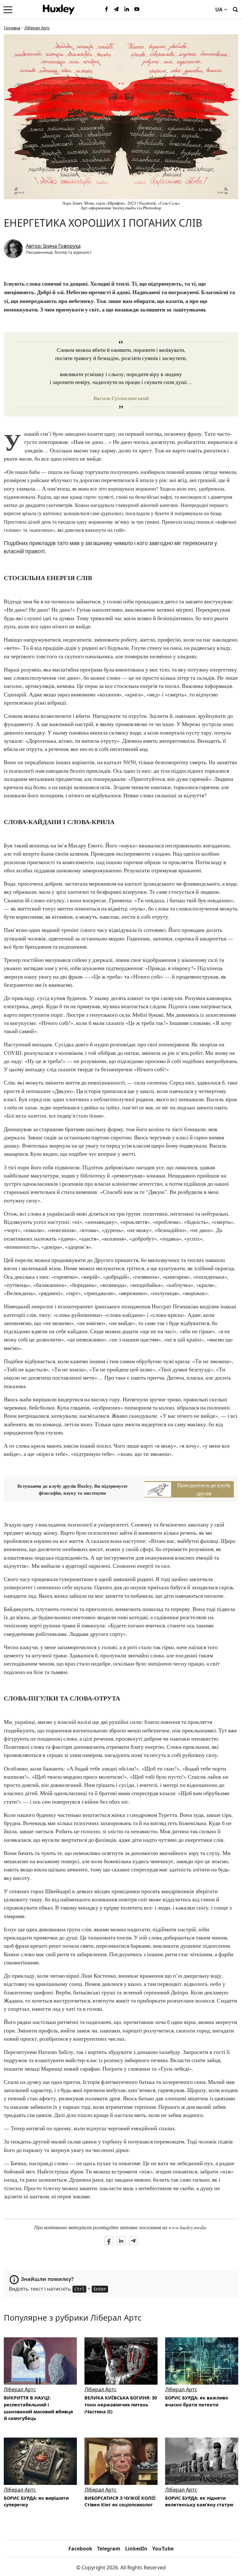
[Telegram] (117, 9)
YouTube (163, 2549)
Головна (12, 28)
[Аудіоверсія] (40, 2361)
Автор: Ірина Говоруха (53, 246)
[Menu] (8, 9)
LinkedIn (136, 2549)
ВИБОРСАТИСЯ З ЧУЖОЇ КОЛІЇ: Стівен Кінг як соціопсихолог (120, 2501)
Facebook (80, 2549)
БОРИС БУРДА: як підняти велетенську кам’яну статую (199, 2501)
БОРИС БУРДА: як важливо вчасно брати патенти (197, 2401)
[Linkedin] (127, 9)
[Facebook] (107, 9)
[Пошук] (235, 9)
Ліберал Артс (37, 28)
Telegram (109, 2549)
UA (219, 9)
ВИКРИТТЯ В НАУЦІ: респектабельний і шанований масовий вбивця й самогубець (38, 2408)
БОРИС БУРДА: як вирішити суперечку (36, 2501)
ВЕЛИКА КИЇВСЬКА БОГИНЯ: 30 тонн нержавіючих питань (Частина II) (121, 2404)
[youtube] (137, 9)
